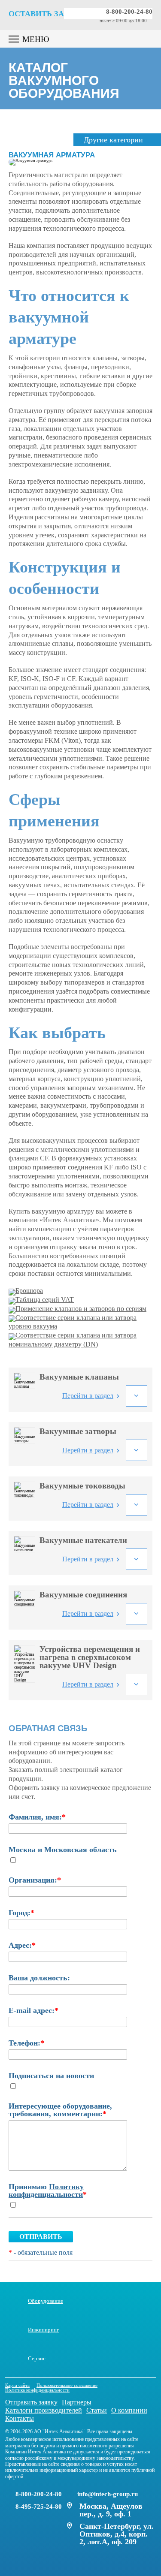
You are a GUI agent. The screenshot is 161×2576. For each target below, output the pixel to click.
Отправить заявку (31, 2402)
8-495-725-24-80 (39, 2507)
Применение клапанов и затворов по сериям (81, 1309)
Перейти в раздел (88, 1396)
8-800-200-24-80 (129, 12)
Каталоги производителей (44, 2410)
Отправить (41, 2237)
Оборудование (46, 2301)
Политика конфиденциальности (37, 2390)
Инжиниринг (43, 2329)
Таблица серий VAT (45, 1300)
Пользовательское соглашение (67, 2385)
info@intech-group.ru (108, 2494)
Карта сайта (17, 2385)
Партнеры (77, 2402)
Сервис (37, 2358)
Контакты (20, 2418)
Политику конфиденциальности (46, 2190)
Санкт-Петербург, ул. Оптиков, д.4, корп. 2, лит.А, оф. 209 (117, 2534)
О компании (129, 2410)
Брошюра (29, 1291)
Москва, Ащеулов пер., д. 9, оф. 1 (111, 2510)
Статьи (97, 2410)
